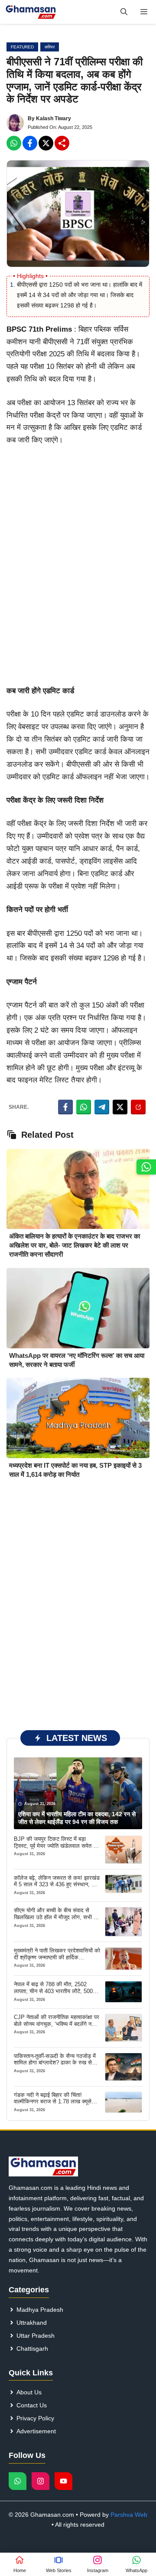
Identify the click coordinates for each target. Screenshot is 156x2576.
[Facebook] (14, 143)
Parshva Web (129, 2515)
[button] (124, 12)
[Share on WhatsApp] (84, 1107)
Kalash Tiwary (54, 118)
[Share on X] (120, 1107)
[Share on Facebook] (65, 1107)
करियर (50, 47)
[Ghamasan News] (31, 12)
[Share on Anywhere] (138, 1107)
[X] (46, 143)
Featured (22, 47)
